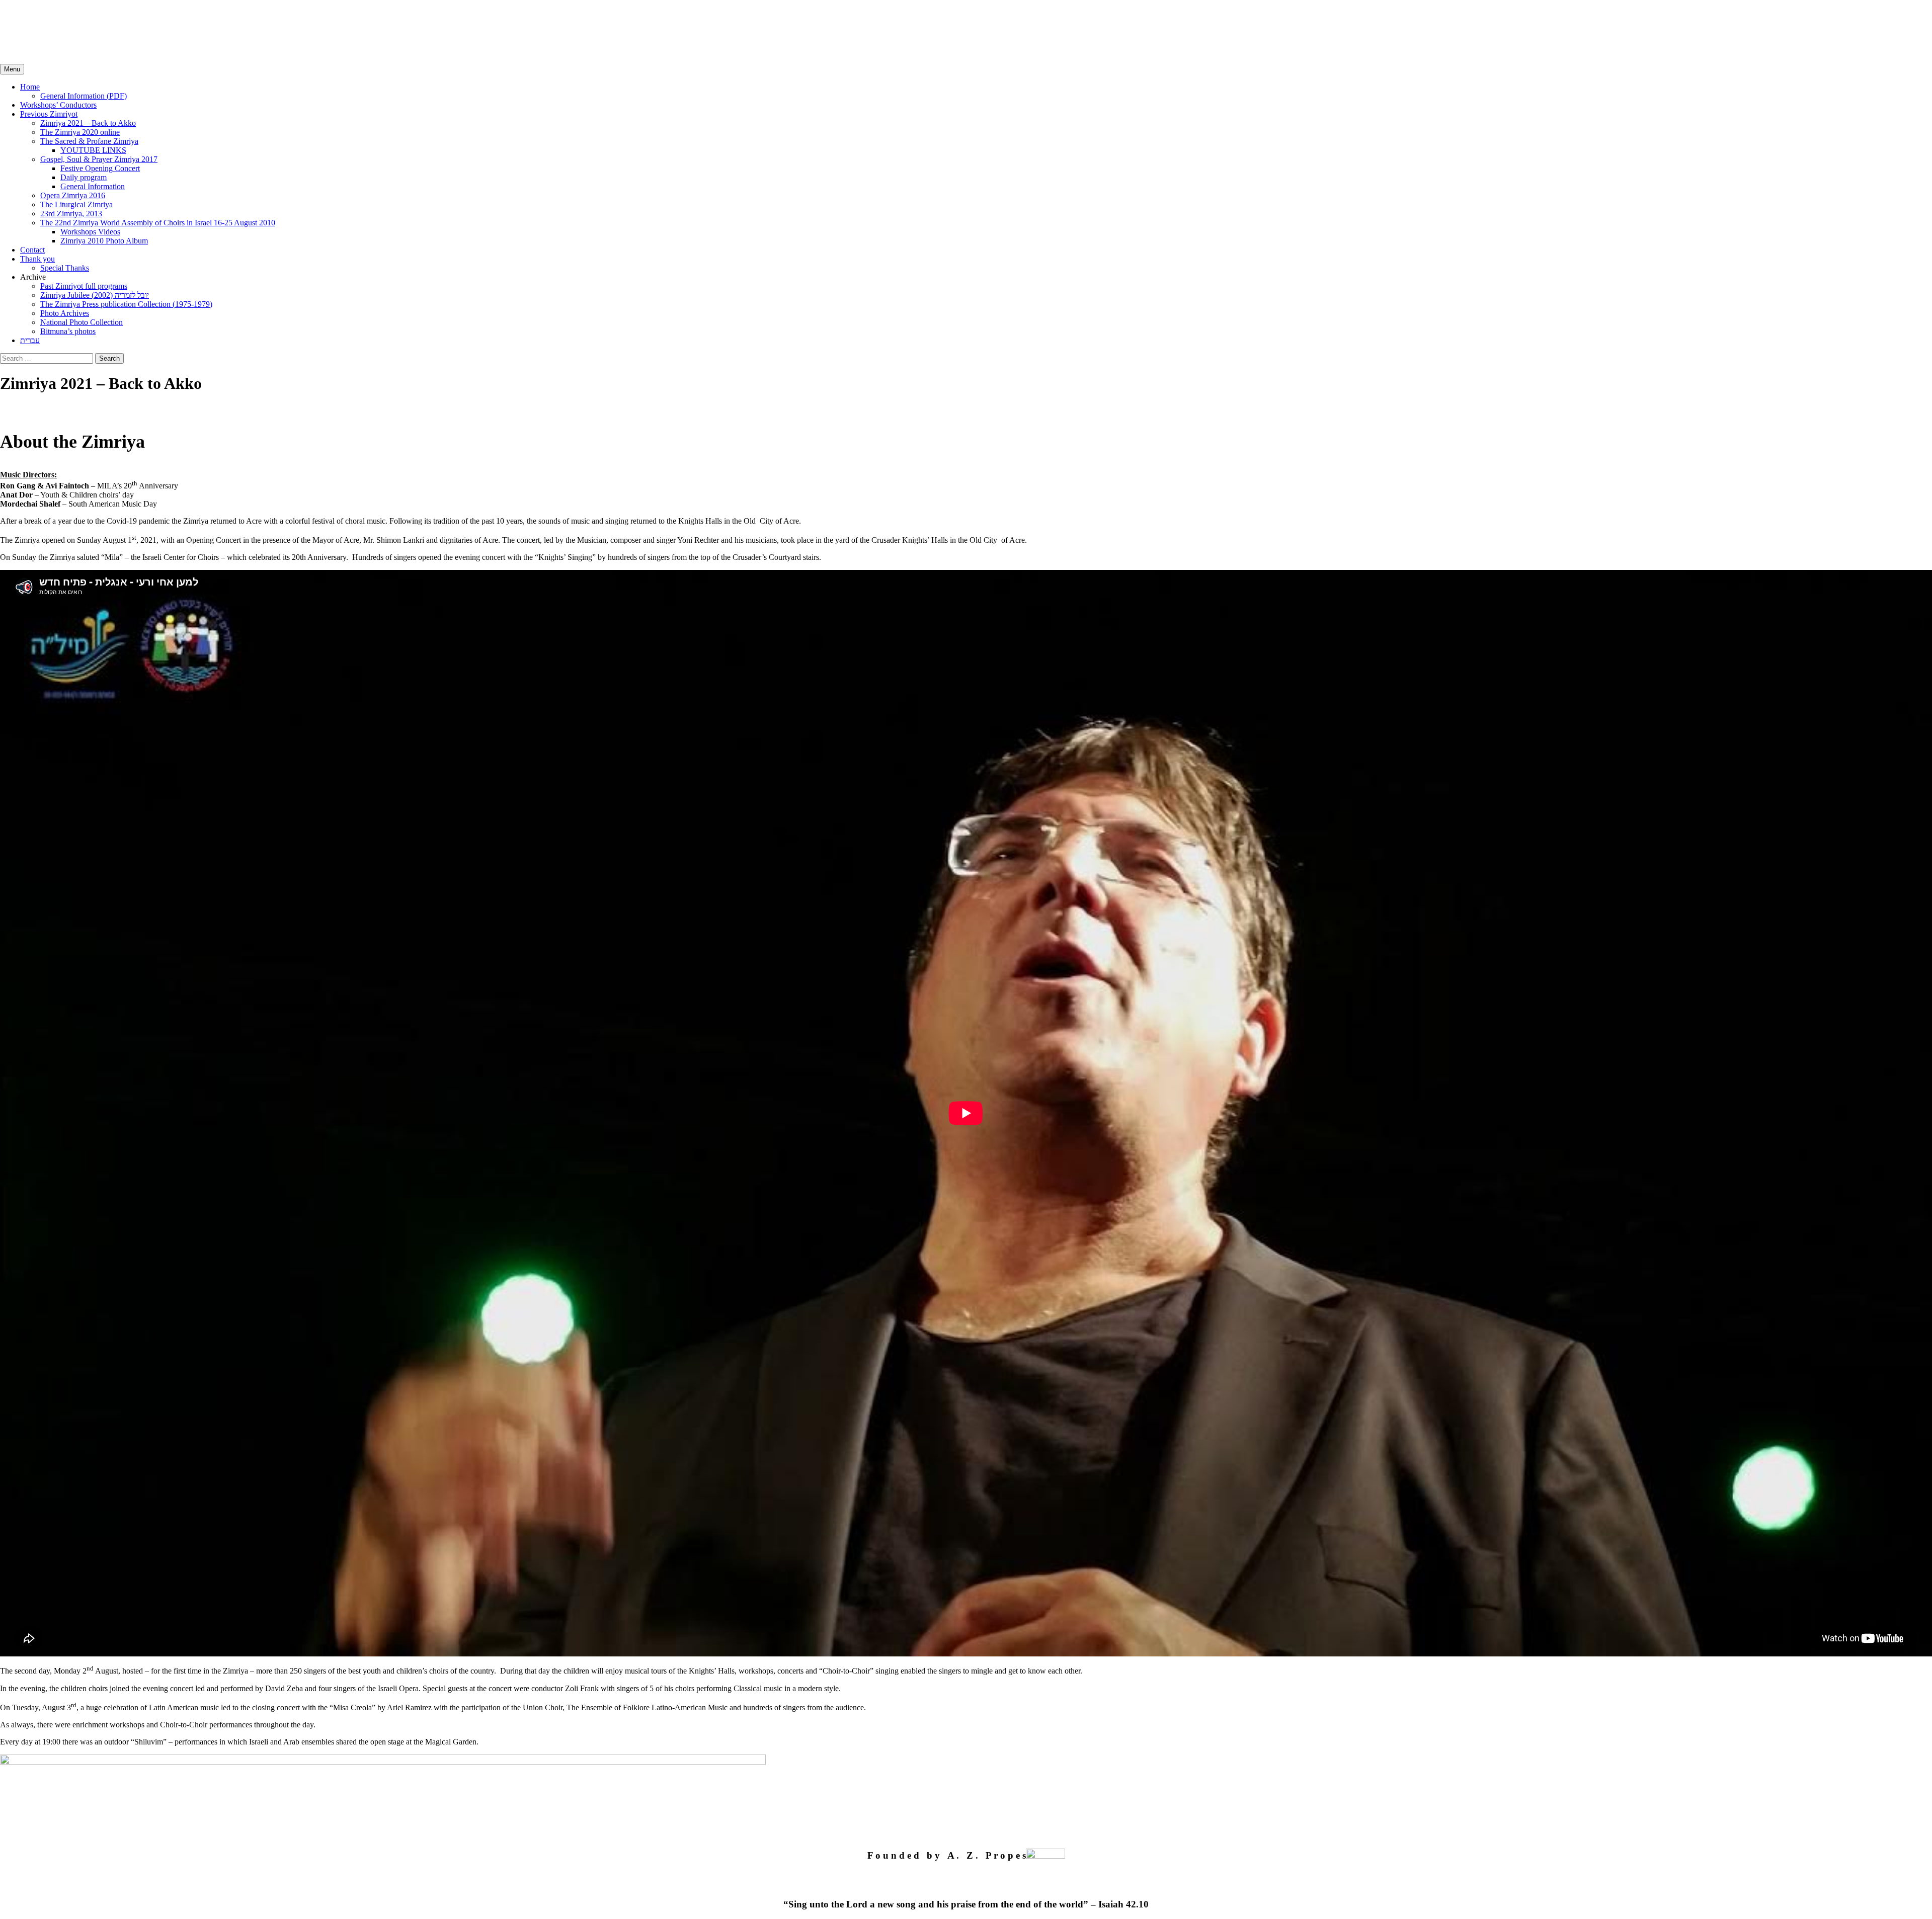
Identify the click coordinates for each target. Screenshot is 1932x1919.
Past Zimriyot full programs (84, 286)
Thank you (37, 259)
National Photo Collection (82, 322)
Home (30, 87)
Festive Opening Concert (100, 168)
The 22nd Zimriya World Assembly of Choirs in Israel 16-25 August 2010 (158, 223)
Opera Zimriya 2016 (73, 195)
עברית (30, 340)
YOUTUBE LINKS (93, 150)
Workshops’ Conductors (58, 105)
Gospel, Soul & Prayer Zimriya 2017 (99, 159)
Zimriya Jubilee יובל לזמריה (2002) (95, 295)
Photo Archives (65, 313)
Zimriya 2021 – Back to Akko (88, 123)
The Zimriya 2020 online (80, 132)
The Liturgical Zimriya (76, 204)
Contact (32, 250)
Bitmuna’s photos (68, 331)
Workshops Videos (90, 232)
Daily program (84, 177)
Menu (12, 69)
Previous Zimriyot (49, 114)
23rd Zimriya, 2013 (71, 214)
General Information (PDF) (84, 96)
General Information (93, 186)
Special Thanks (65, 268)
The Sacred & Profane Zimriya (89, 141)
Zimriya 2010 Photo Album (104, 241)
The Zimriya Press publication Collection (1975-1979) (126, 304)
